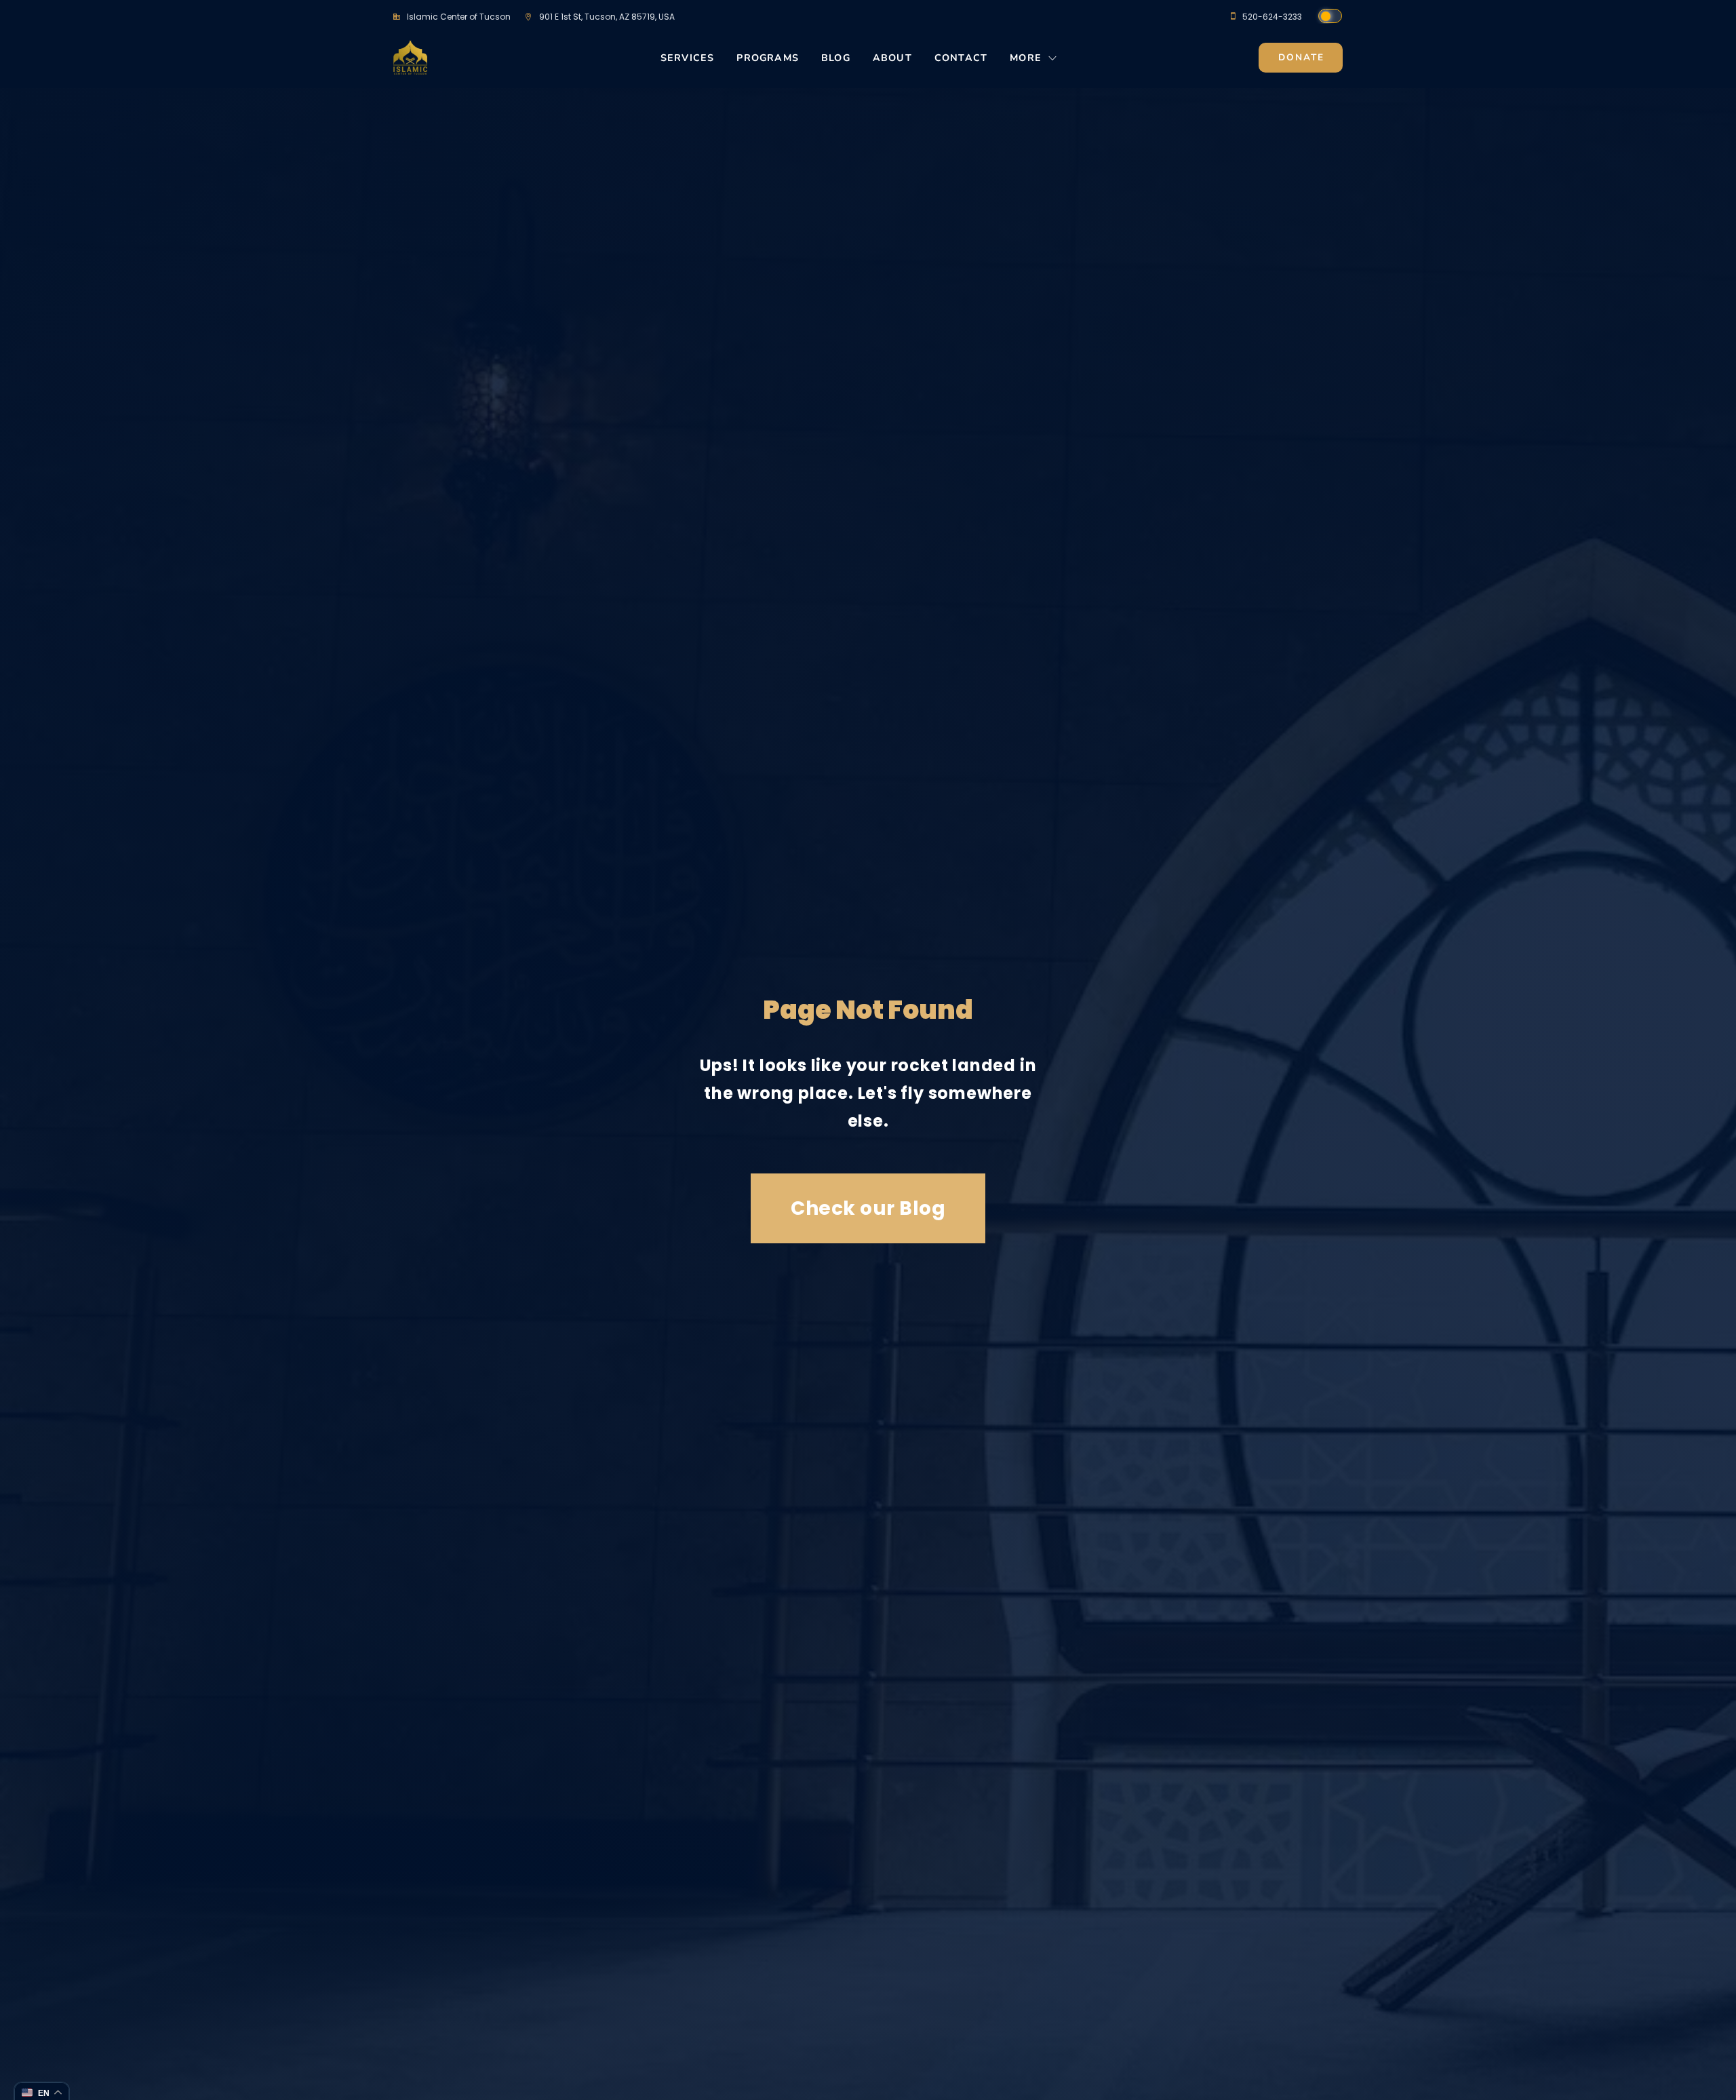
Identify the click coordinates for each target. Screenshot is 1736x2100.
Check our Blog (868, 1208)
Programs (768, 58)
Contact (961, 58)
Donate (1301, 57)
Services (688, 58)
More (1026, 58)
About (892, 58)
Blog (836, 58)
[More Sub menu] (1053, 62)
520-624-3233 (1272, 17)
